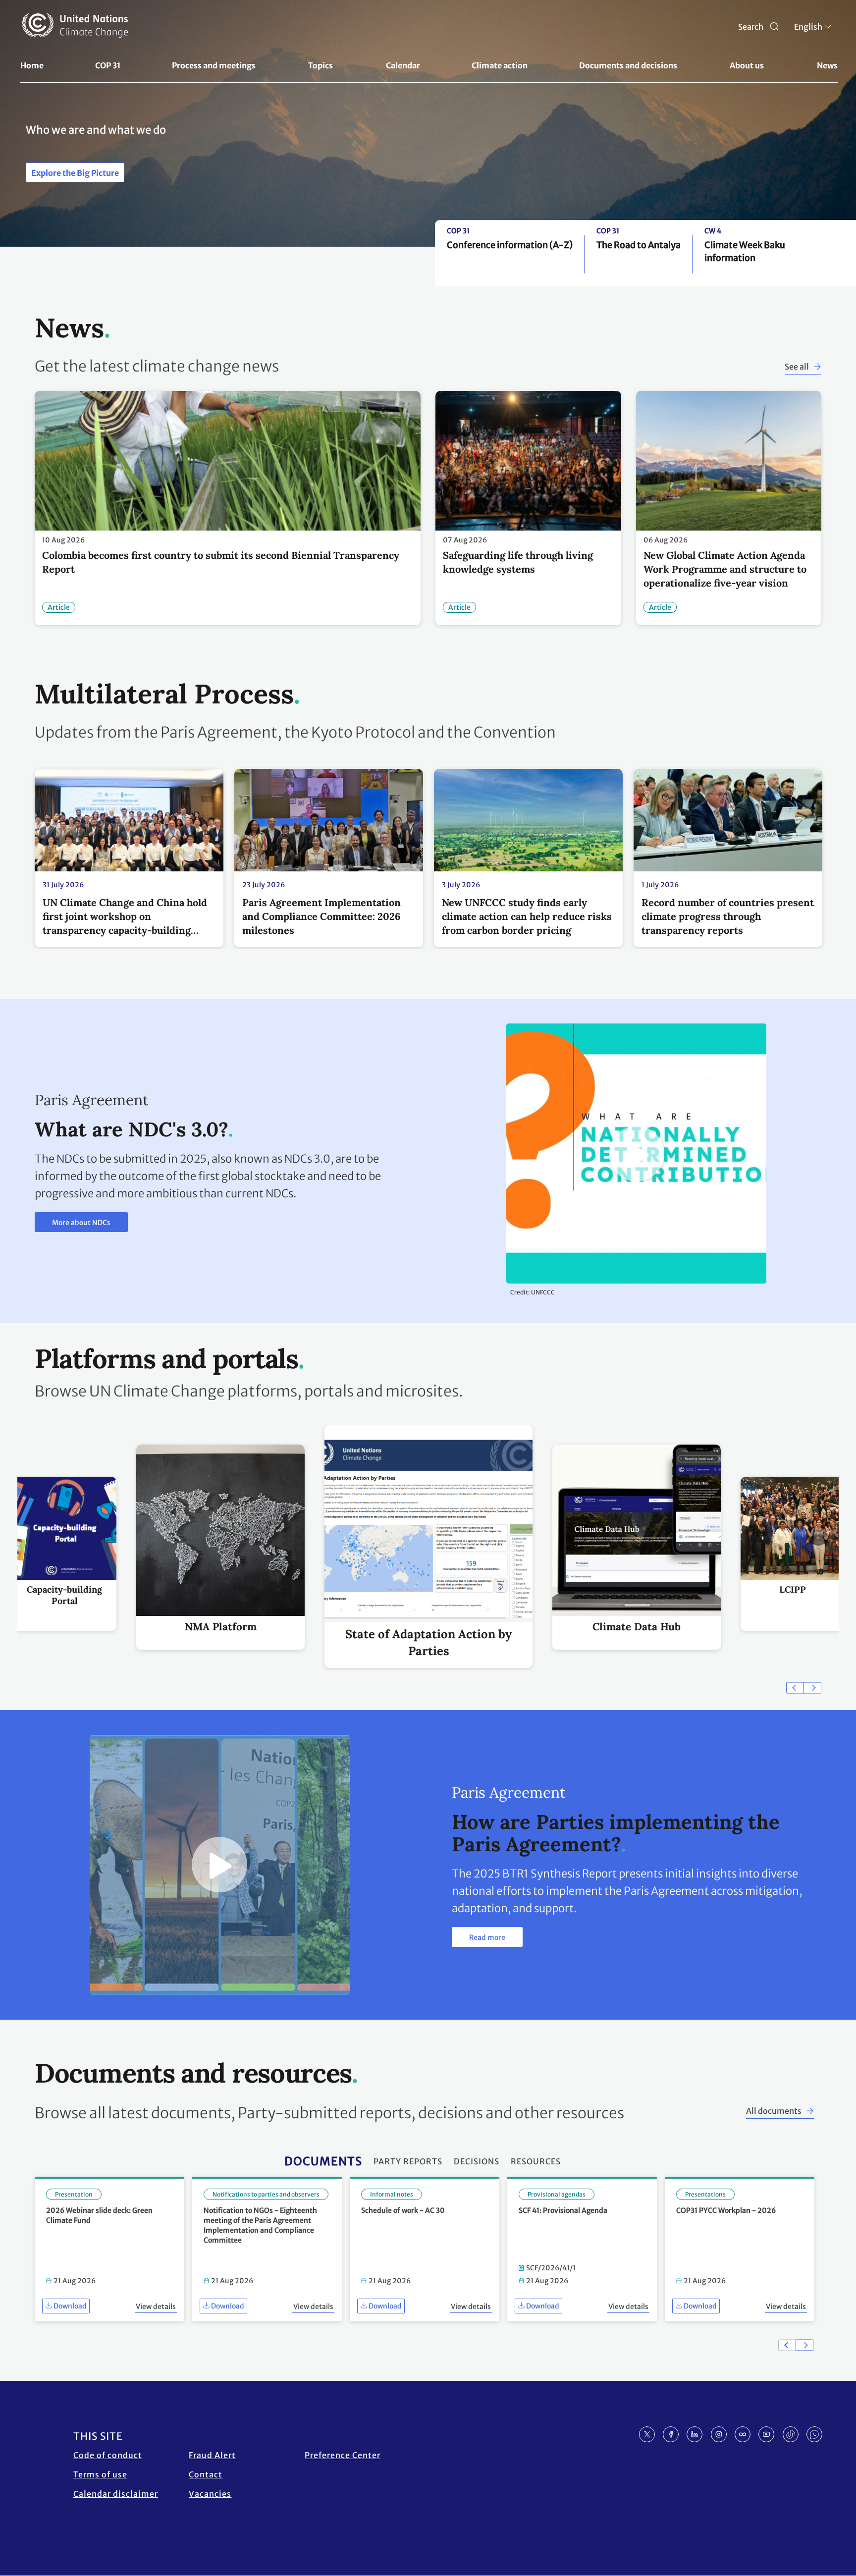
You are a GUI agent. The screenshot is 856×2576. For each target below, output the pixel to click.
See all (797, 367)
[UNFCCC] (75, 25)
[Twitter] (647, 2434)
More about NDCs (81, 1223)
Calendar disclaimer (116, 2494)
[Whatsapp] (814, 2434)
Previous (795, 1688)
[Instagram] (719, 2434)
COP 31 (108, 65)
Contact (206, 2474)
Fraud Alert (212, 2455)
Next (812, 1688)
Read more (487, 1937)
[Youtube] (766, 2434)
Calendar (403, 65)
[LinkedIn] (695, 2434)
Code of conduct (108, 2455)
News (827, 65)
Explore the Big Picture (75, 173)
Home (32, 65)
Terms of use (100, 2474)
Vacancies (210, 2494)
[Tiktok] (791, 2434)
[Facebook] (671, 2434)
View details (156, 2307)
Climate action (500, 65)
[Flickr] (743, 2434)
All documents (774, 2111)
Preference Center (343, 2455)
